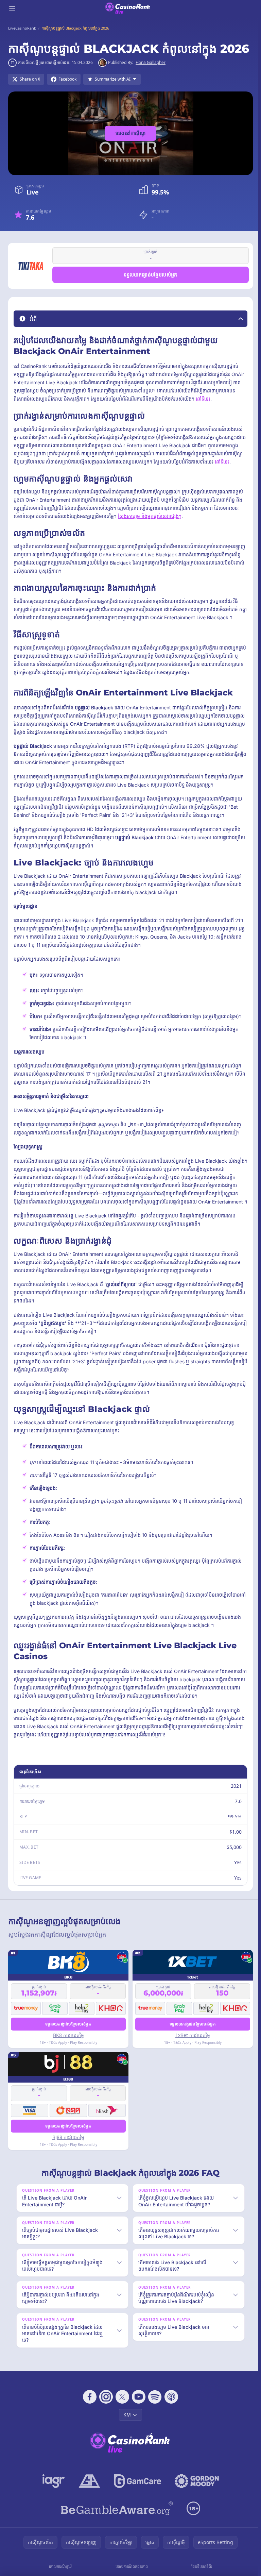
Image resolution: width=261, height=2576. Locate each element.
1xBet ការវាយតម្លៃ (193, 2035)
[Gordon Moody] (195, 2489)
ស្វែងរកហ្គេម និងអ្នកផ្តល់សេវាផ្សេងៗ (150, 516)
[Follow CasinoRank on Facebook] (88, 2405)
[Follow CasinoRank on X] (121, 2405)
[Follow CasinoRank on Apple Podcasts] (170, 2405)
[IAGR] (52, 2489)
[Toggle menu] (12, 9)
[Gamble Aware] (116, 2516)
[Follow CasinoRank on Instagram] (105, 2405)
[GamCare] (136, 2489)
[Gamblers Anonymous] (88, 2489)
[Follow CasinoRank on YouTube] (137, 2405)
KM (126, 2423)
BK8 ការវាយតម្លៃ (68, 2035)
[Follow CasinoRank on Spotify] (154, 2405)
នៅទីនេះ (203, 399)
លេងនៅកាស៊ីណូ (130, 133)
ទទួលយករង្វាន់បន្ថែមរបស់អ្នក (151, 275)
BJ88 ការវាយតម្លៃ (68, 2137)
